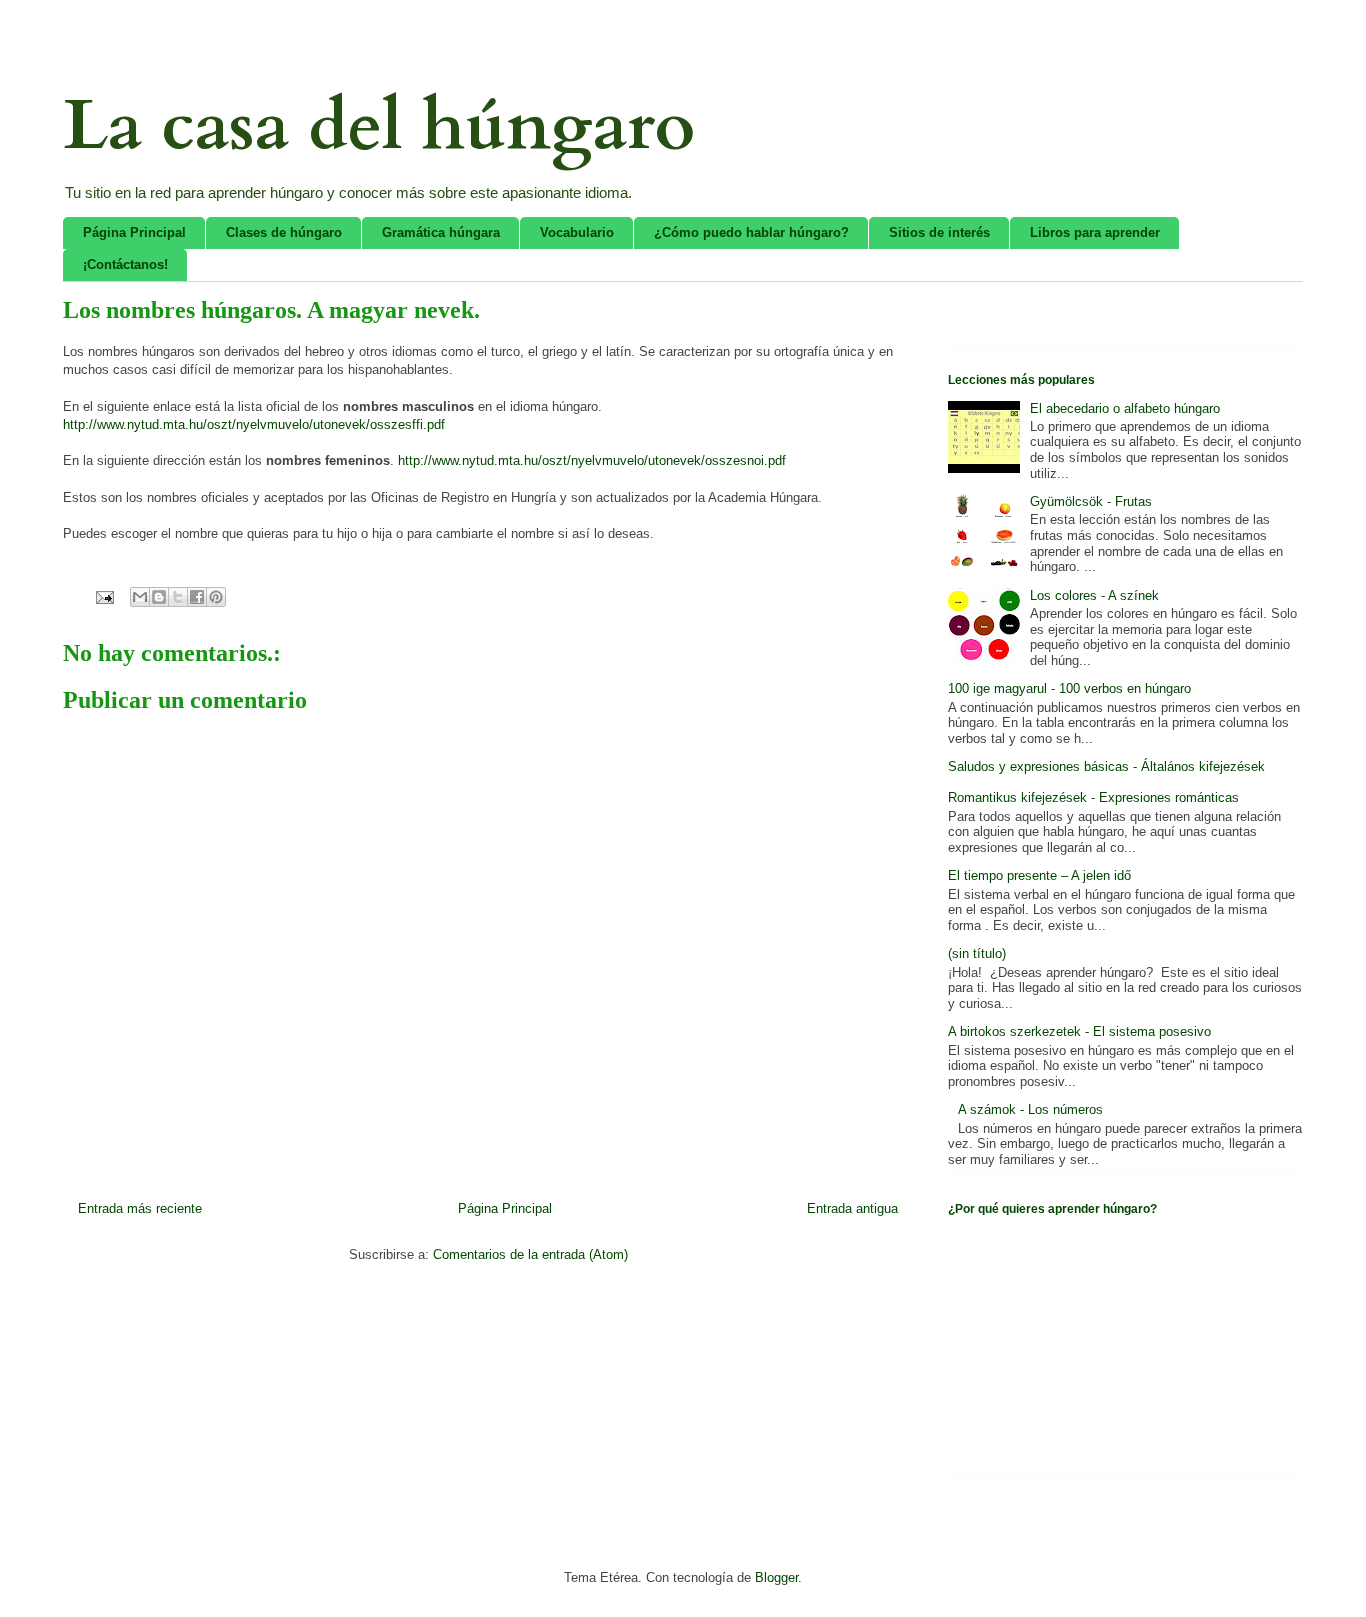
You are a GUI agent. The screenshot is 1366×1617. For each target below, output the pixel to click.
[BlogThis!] (159, 597)
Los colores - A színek (1094, 595)
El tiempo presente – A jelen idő (1039, 875)
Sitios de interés (939, 232)
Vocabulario (577, 232)
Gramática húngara (441, 232)
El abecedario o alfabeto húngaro (1125, 408)
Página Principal (134, 232)
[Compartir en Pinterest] (216, 597)
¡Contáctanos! (125, 264)
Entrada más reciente (140, 1208)
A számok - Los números (1030, 1109)
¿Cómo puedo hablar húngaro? (751, 232)
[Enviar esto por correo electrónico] (140, 597)
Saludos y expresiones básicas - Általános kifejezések (1106, 766)
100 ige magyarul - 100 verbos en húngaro (1069, 688)
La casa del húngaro (379, 126)
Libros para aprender (1095, 232)
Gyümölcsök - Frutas (1091, 501)
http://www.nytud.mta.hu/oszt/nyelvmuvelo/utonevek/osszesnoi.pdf (592, 460)
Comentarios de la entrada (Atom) (530, 1254)
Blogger (776, 1577)
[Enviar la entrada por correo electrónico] (103, 596)
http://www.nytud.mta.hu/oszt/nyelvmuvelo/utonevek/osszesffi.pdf (254, 424)
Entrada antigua (852, 1208)
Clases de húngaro (284, 232)
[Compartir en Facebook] (197, 597)
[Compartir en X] (178, 597)
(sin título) (977, 953)
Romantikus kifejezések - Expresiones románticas (1093, 797)
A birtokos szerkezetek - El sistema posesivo (1079, 1031)
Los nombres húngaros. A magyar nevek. (271, 310)
